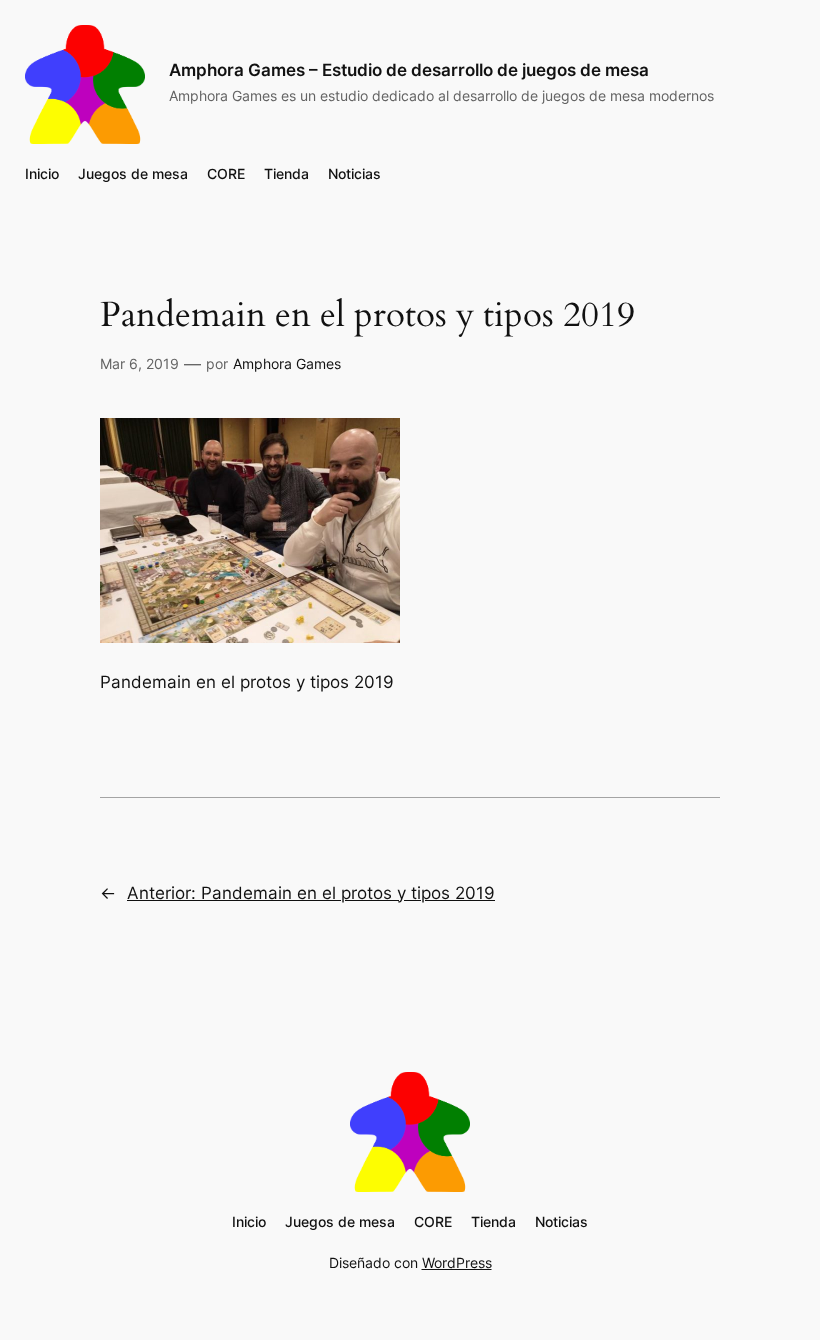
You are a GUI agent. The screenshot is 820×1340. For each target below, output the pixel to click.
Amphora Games (287, 363)
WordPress (457, 1262)
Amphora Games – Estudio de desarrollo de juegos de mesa (409, 70)
